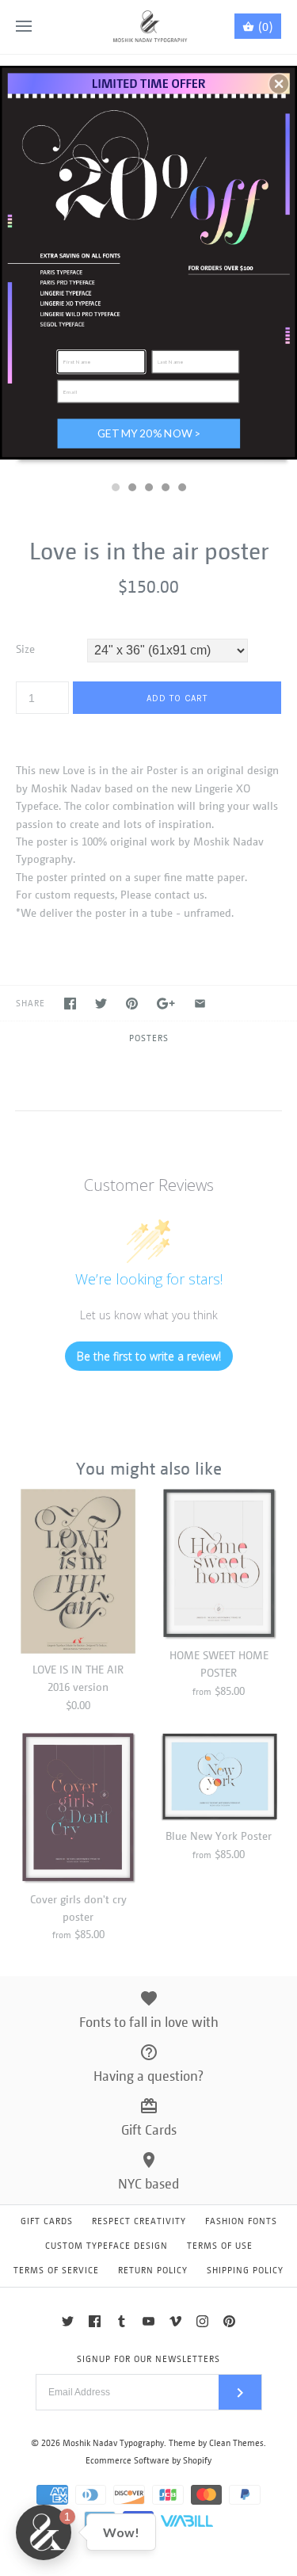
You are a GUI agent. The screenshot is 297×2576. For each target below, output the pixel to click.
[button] (279, 83)
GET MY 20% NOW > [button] (149, 433)
